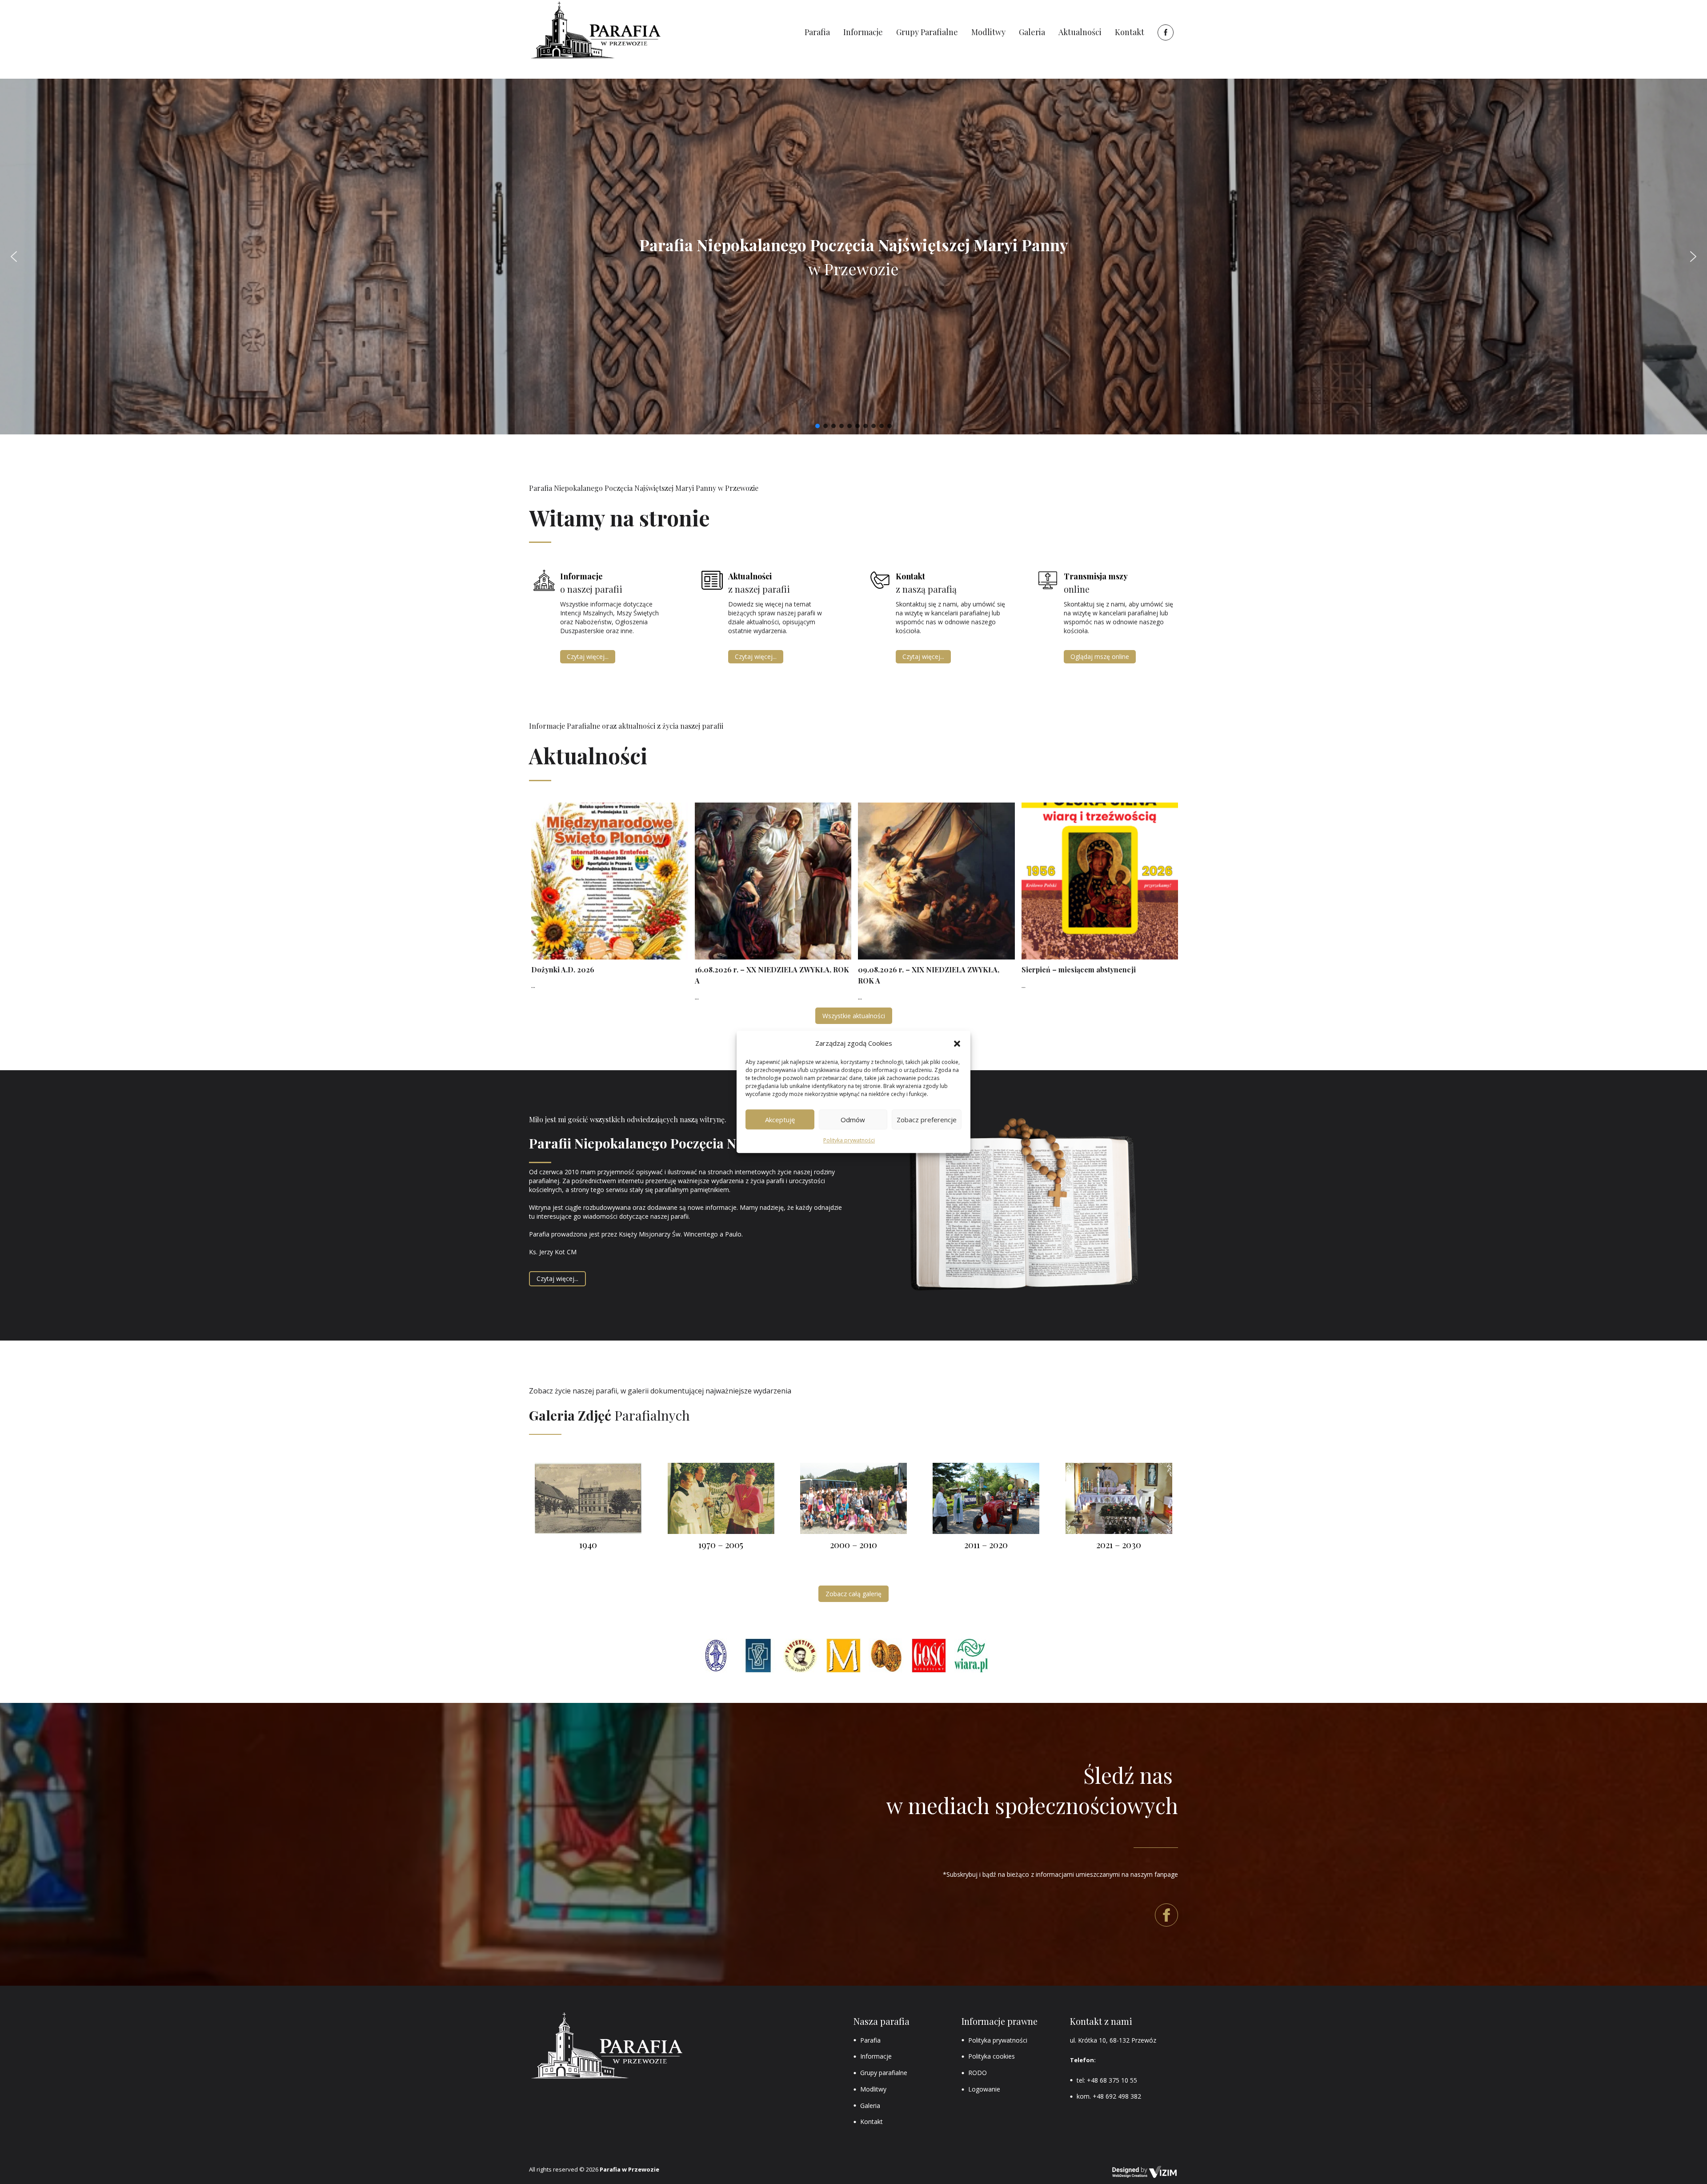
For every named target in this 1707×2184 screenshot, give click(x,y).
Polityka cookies (992, 2056)
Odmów (853, 1120)
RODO (978, 2073)
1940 (588, 1544)
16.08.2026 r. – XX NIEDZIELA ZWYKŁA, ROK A (772, 975)
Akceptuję (780, 1120)
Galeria (870, 2106)
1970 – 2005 (721, 1544)
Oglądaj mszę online (1100, 656)
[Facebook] (1164, 32)
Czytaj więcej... (588, 656)
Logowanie (984, 2089)
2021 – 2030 (1119, 1544)
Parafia (870, 2040)
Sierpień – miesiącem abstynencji (1079, 970)
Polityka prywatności (849, 1141)
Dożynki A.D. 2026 (563, 970)
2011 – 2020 (986, 1544)
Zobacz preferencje (927, 1120)
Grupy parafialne (884, 2073)
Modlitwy (873, 2089)
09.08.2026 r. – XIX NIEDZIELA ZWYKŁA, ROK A (929, 975)
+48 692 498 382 (1117, 2096)
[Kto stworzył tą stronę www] (1145, 2172)
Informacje (876, 2056)
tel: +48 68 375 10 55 (1107, 2080)
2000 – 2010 (853, 1544)
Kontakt (872, 2122)
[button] (957, 1044)
